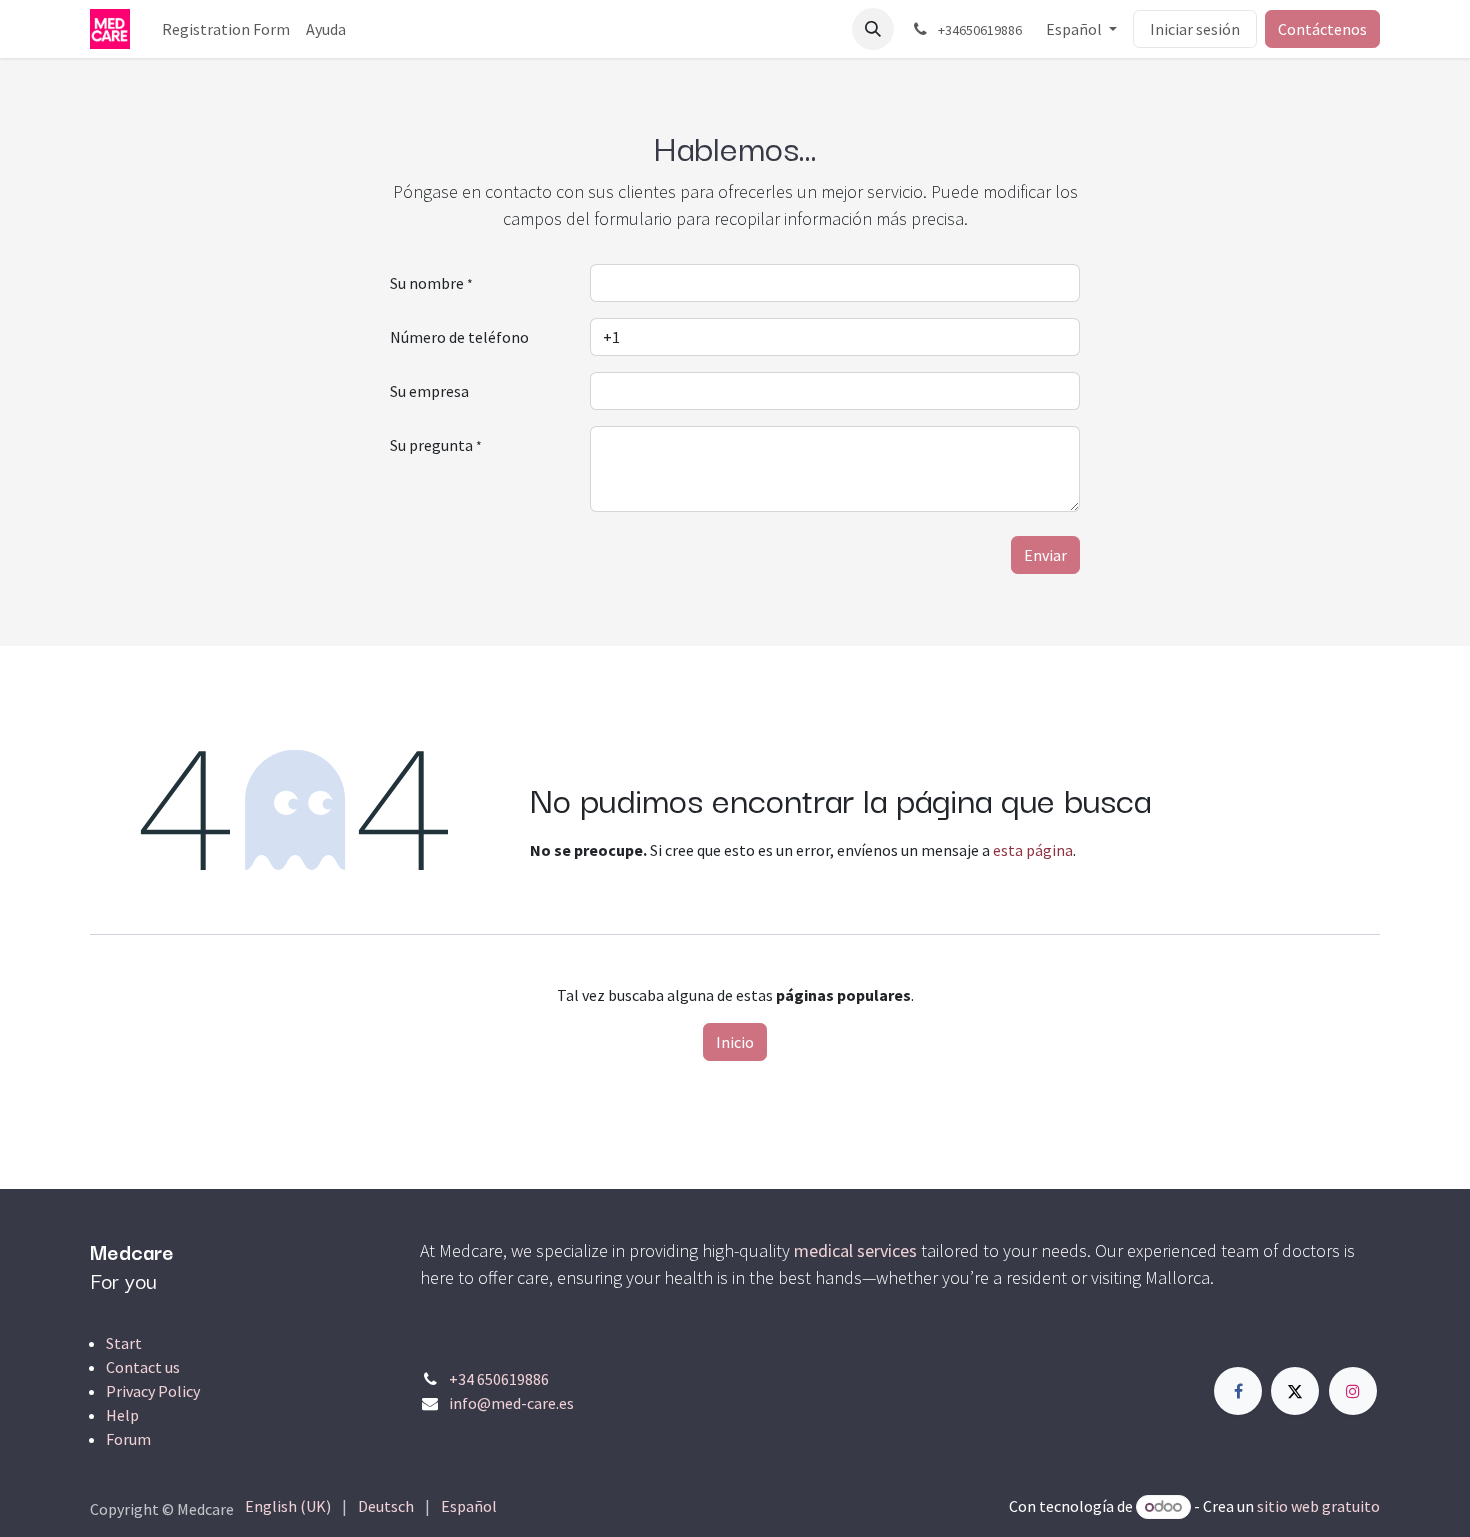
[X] (1295, 1391)
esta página (1033, 850)
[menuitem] (226, 29)
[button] (873, 29)
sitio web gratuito (1318, 1506)
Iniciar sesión (1195, 29)
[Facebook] (1238, 1391)
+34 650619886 (499, 1379)
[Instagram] (1353, 1391)
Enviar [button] (1045, 555)
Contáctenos (1322, 29)
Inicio (735, 1042)
